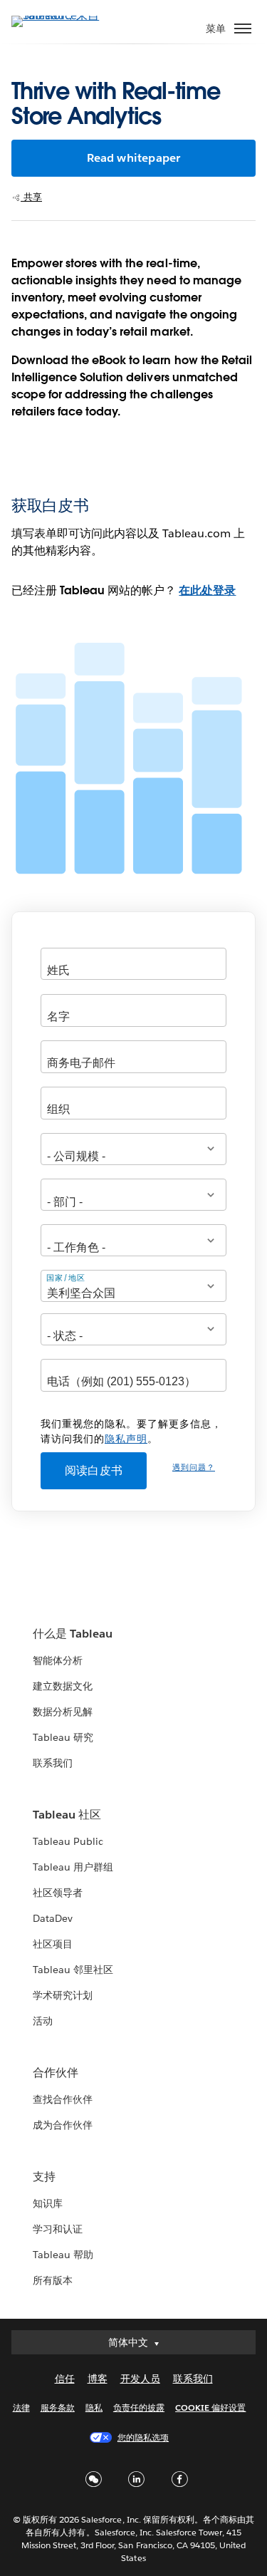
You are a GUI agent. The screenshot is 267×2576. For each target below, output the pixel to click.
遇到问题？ (194, 1468)
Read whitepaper (134, 158)
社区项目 (53, 1944)
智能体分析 (58, 1660)
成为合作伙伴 (63, 2125)
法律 (21, 2407)
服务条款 (58, 2407)
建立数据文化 (63, 1686)
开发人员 (140, 2379)
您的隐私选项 (143, 2437)
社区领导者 (58, 1893)
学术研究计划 (63, 1995)
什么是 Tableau (73, 1634)
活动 (43, 2021)
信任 (65, 2379)
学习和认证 (58, 2229)
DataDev (53, 1918)
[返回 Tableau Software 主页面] (61, 15)
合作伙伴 (56, 2073)
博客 (98, 2379)
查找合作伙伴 (63, 2099)
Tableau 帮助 (63, 2255)
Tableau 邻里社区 (73, 1970)
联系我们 (53, 1763)
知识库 (48, 2203)
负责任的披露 (139, 2407)
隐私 (94, 2407)
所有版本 (53, 2280)
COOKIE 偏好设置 (210, 2407)
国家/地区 (66, 1278)
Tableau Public (68, 1841)
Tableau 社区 (67, 1815)
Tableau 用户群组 (73, 1867)
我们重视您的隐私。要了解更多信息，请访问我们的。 (131, 1431)
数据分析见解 (63, 1712)
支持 (44, 2177)
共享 (31, 197)
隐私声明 (126, 1439)
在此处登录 (207, 590)
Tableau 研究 (63, 1737)
